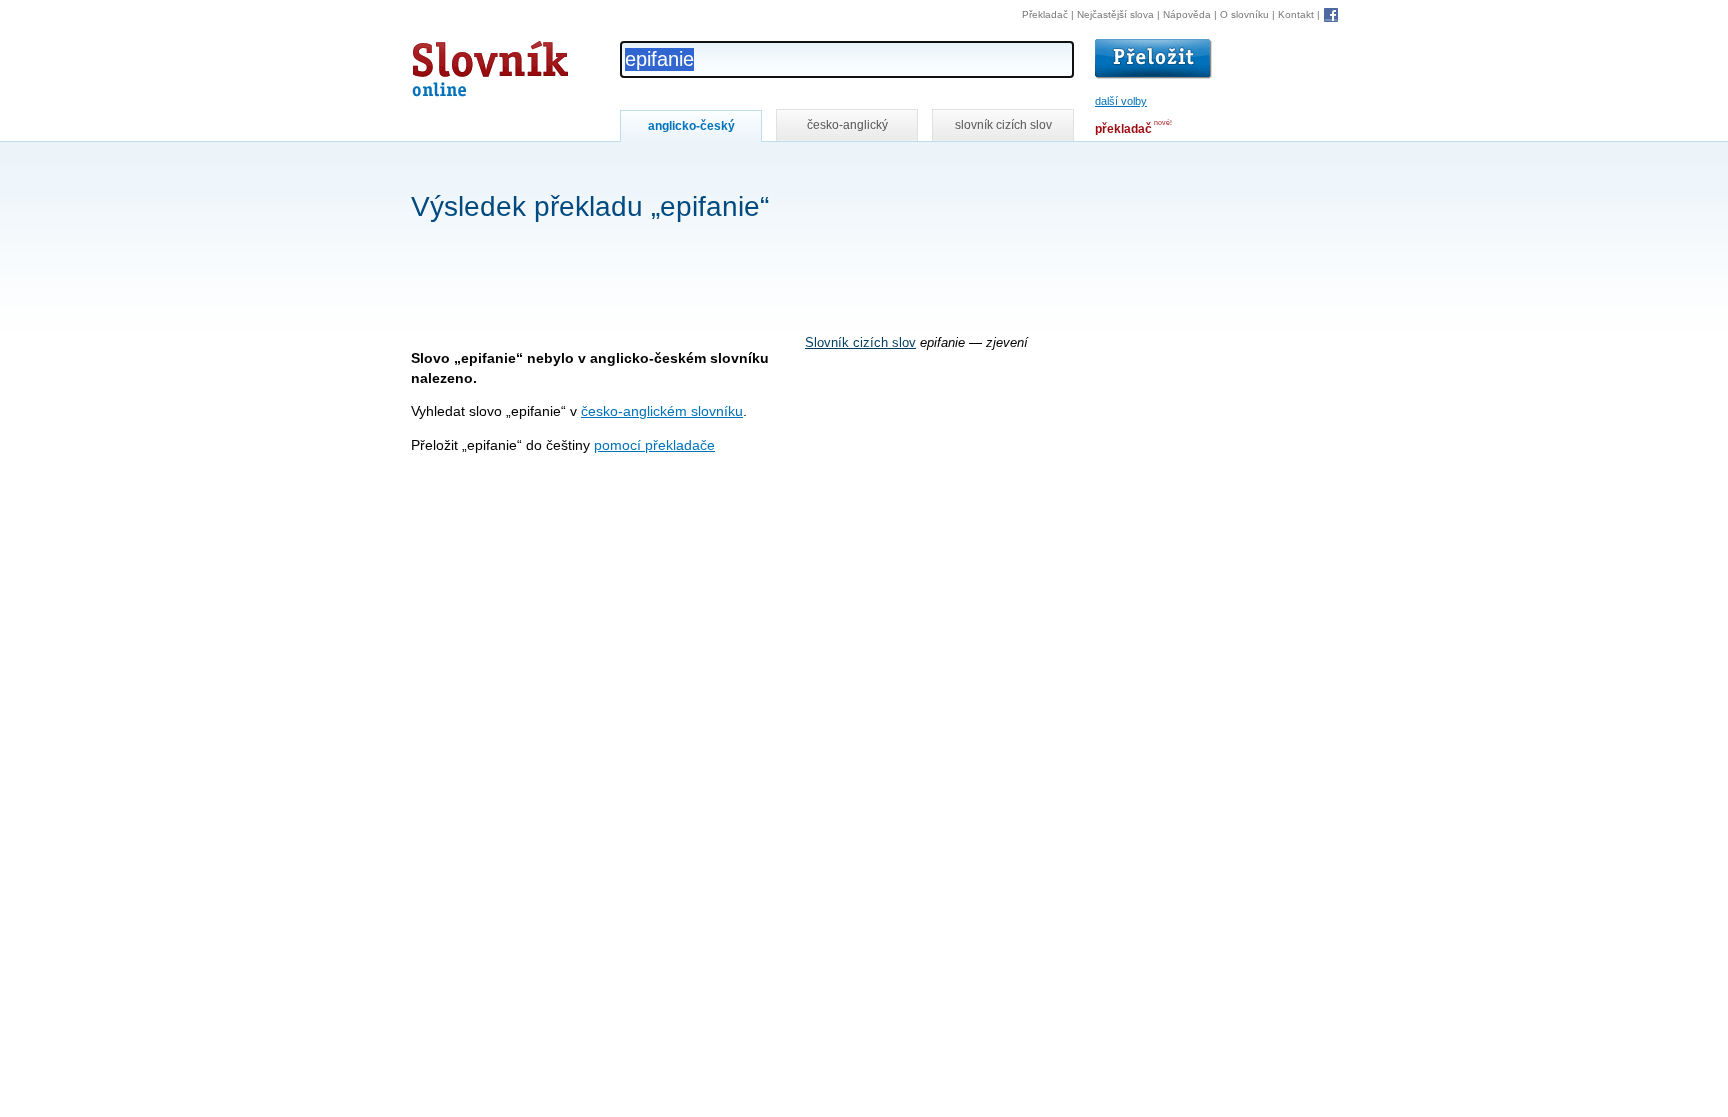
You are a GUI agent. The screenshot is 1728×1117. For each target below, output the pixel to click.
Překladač (1045, 14)
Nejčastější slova (1115, 14)
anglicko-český (691, 126)
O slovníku (1244, 14)
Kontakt (1296, 14)
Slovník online (454, 63)
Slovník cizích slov (860, 343)
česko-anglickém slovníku (662, 411)
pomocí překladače (654, 445)
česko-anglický (847, 125)
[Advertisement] (775, 168)
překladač (1123, 129)
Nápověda (1187, 14)
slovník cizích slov (1003, 125)
